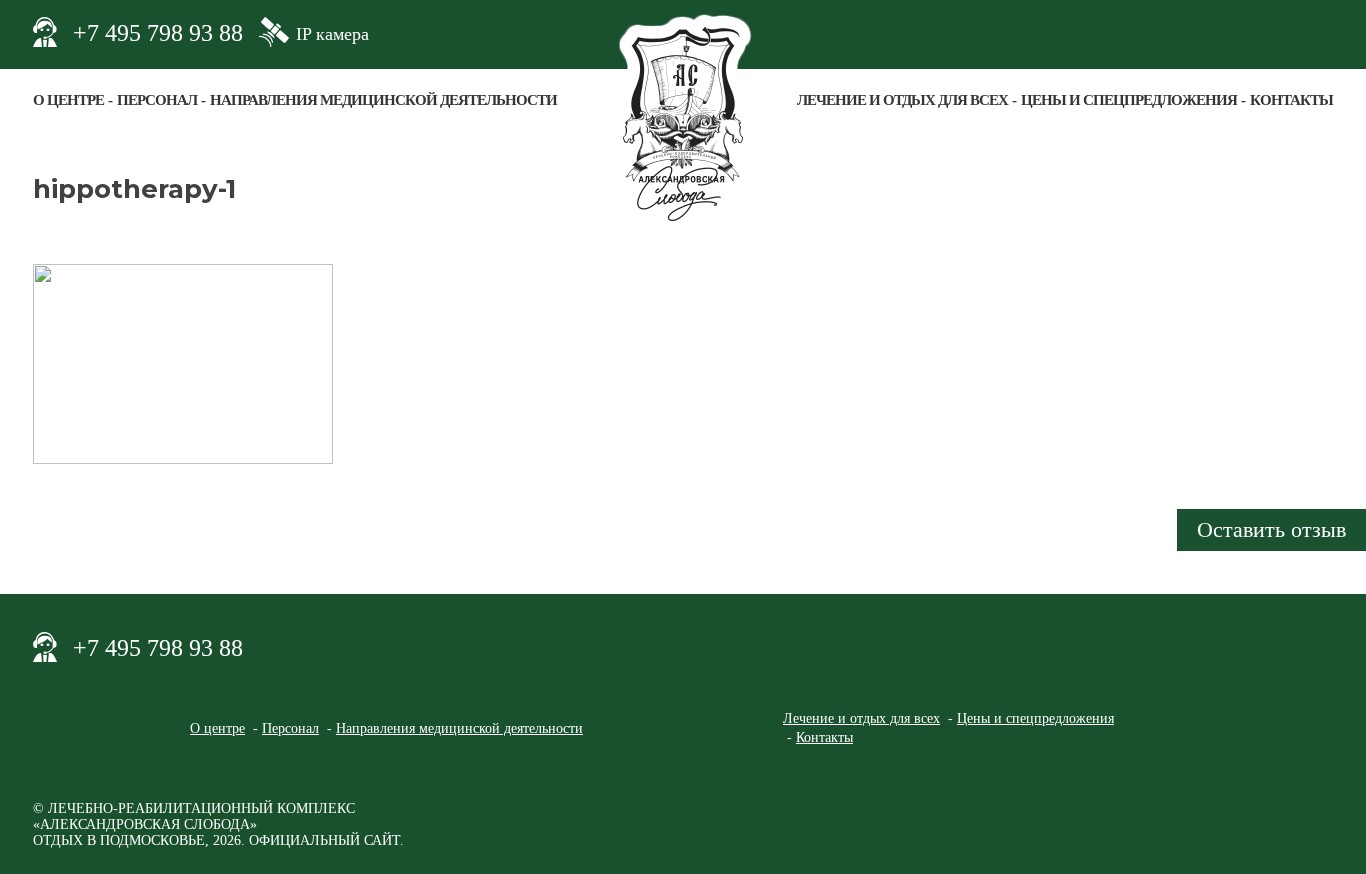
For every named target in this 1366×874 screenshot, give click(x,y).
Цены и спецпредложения (1129, 100)
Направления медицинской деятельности (383, 100)
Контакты (1291, 100)
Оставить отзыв (1271, 529)
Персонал (157, 100)
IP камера (332, 34)
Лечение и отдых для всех (902, 100)
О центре (68, 100)
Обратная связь (1317, 32)
